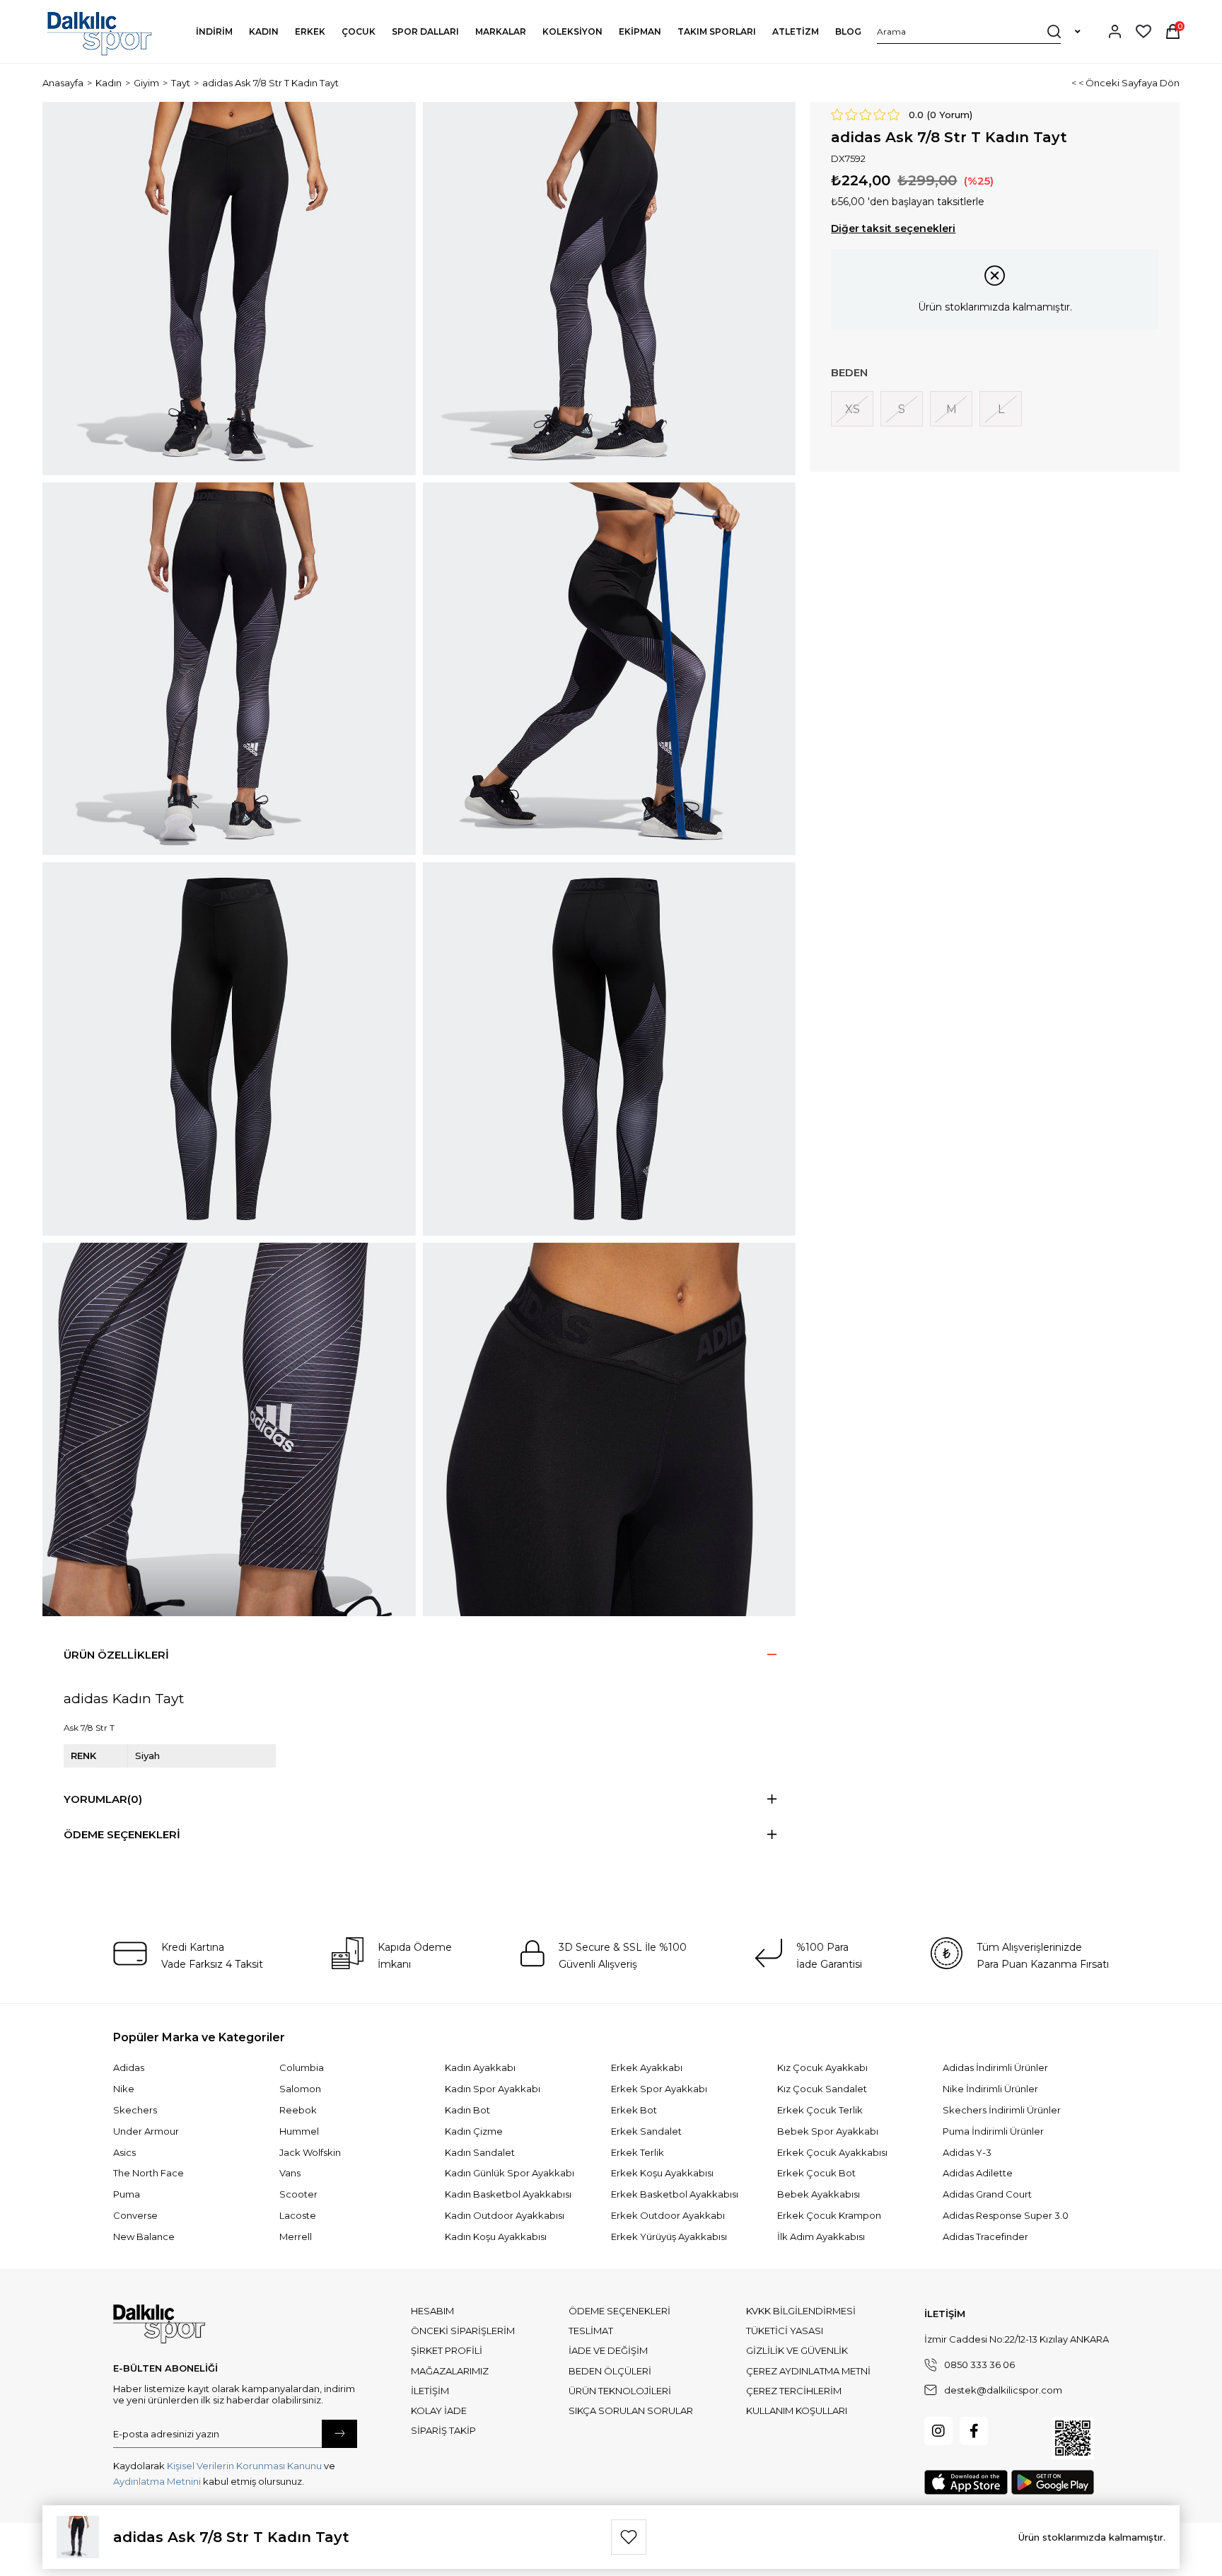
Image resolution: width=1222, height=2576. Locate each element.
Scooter (298, 2194)
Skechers (135, 2110)
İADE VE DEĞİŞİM (608, 2350)
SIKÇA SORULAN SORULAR (631, 2410)
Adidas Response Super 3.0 (1006, 2215)
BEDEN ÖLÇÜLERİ (610, 2371)
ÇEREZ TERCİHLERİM (794, 2391)
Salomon (300, 2089)
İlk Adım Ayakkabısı (821, 2236)
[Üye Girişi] (1115, 31)
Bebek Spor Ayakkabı (828, 2131)
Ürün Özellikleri (116, 1655)
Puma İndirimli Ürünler (993, 2131)
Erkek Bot (634, 2110)
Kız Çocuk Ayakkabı (822, 2067)
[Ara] (1054, 31)
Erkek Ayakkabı (647, 2067)
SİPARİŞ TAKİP (443, 2430)
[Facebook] (974, 2431)
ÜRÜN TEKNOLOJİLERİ (620, 2391)
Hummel (299, 2131)
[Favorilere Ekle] (629, 2537)
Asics (124, 2152)
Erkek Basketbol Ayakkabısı (675, 2194)
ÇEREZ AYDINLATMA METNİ (808, 2371)
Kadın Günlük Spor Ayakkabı (510, 2173)
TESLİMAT (591, 2331)
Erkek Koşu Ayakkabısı (662, 2173)
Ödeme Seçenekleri (122, 1834)
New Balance (144, 2236)
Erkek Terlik (638, 2152)
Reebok (298, 2110)
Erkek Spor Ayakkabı (659, 2089)
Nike (124, 2089)
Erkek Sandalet (646, 2131)
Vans (290, 2173)
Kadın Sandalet (480, 2152)
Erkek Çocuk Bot (816, 2173)
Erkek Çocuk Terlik (820, 2110)
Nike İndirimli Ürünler (990, 2089)
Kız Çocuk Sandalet (822, 2089)
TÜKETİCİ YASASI (785, 2331)
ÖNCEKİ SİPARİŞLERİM (463, 2331)
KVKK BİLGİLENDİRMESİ (801, 2311)
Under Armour (146, 2131)
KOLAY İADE (439, 2410)
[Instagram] (938, 2431)
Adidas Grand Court (987, 2194)
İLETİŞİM (430, 2391)
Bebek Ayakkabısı (819, 2194)
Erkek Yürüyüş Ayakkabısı (669, 2236)
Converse (135, 2215)
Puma (127, 2194)
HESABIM (432, 2311)
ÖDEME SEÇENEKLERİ (619, 2311)
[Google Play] (1053, 2482)
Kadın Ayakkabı (480, 2067)
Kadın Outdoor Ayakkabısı (505, 2215)
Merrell (296, 2236)
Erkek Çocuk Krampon (829, 2215)
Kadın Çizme (474, 2131)
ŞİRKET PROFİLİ (447, 2350)
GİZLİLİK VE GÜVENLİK (797, 2350)
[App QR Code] (1073, 2438)
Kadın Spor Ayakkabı (493, 2089)
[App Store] (966, 2482)
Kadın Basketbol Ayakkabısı (508, 2194)
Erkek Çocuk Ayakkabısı (832, 2152)
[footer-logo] (159, 2324)
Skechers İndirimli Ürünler (1002, 2110)
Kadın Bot (467, 2110)
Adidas (129, 2067)
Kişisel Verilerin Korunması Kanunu (244, 2466)
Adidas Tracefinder (985, 2236)
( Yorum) (950, 115)
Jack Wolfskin (310, 2152)
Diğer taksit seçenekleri (893, 228)
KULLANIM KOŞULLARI (797, 2410)
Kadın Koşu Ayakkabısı (496, 2236)
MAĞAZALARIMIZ (450, 2371)
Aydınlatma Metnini (157, 2481)
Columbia (302, 2067)
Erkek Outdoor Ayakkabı (668, 2215)
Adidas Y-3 (967, 2152)
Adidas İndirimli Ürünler (995, 2067)
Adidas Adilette (978, 2173)
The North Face (149, 2173)
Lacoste (298, 2215)
